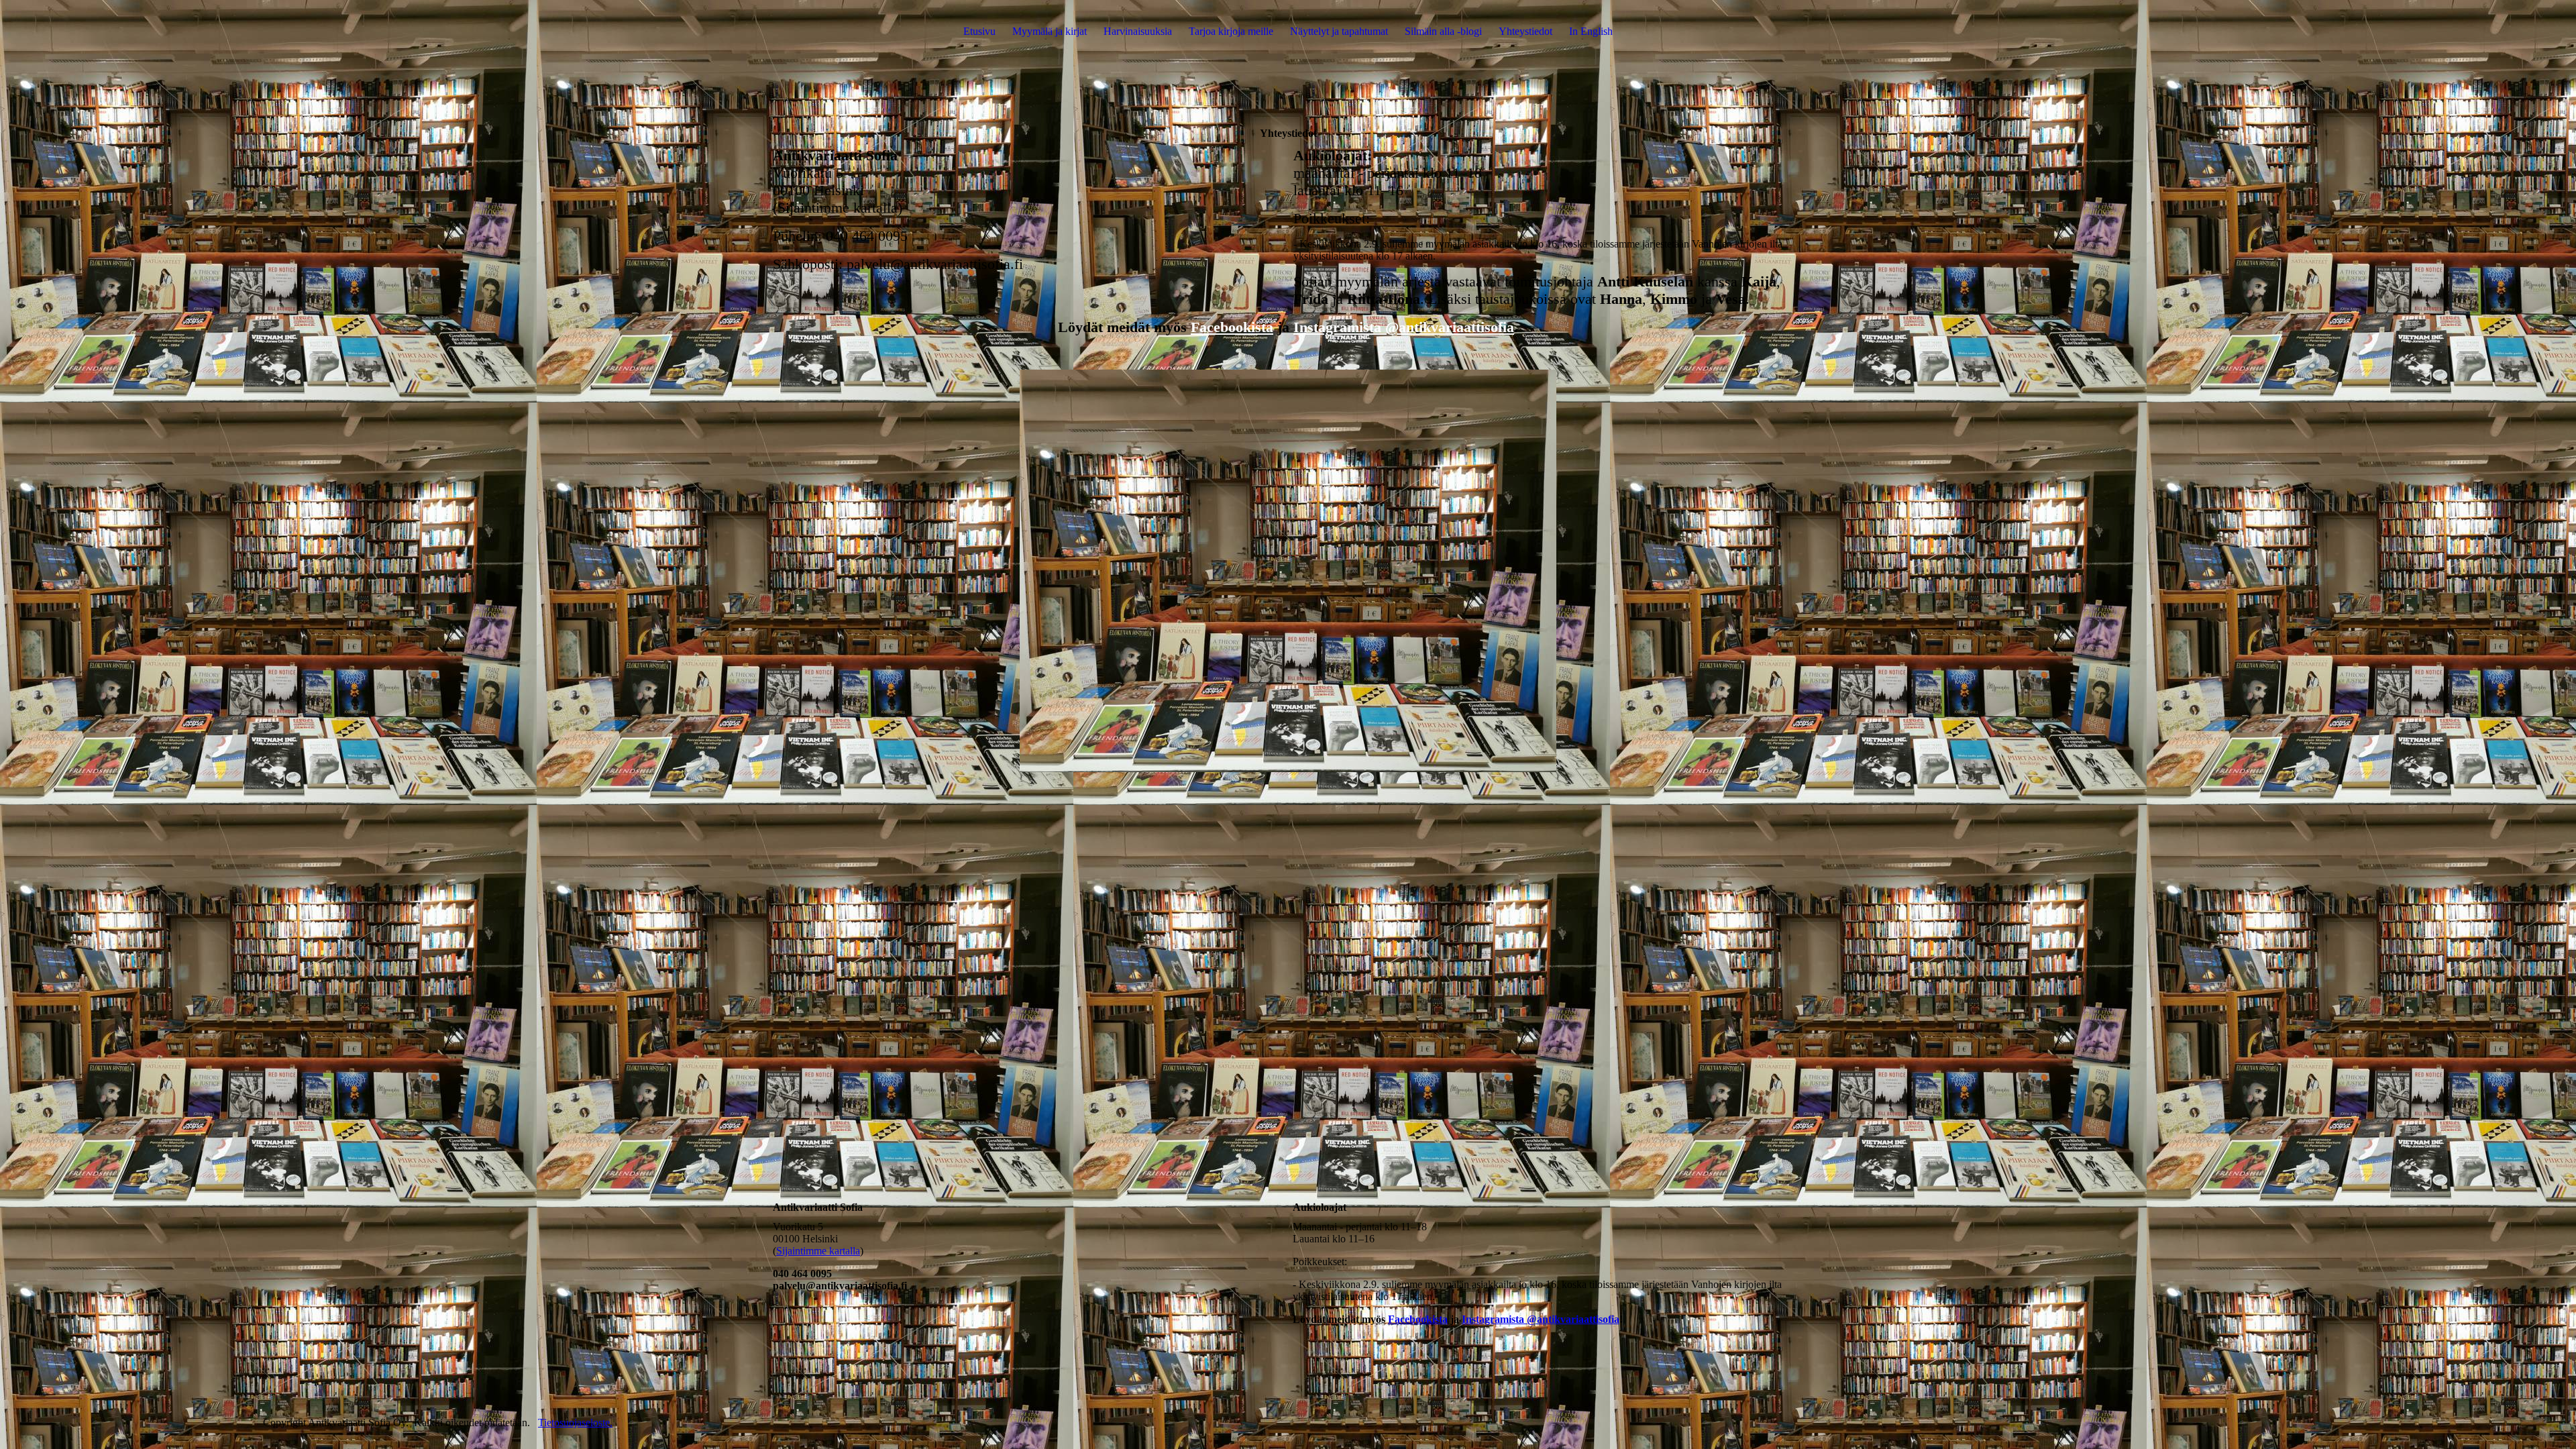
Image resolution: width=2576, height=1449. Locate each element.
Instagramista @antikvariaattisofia (1404, 327)
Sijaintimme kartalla (818, 1251)
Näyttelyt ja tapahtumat (1339, 31)
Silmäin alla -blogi (1443, 31)
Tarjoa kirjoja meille (1231, 31)
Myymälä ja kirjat (1050, 31)
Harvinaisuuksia (1138, 31)
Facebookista (1232, 327)
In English (1591, 31)
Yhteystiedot (1525, 31)
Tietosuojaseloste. (575, 1423)
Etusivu (979, 31)
